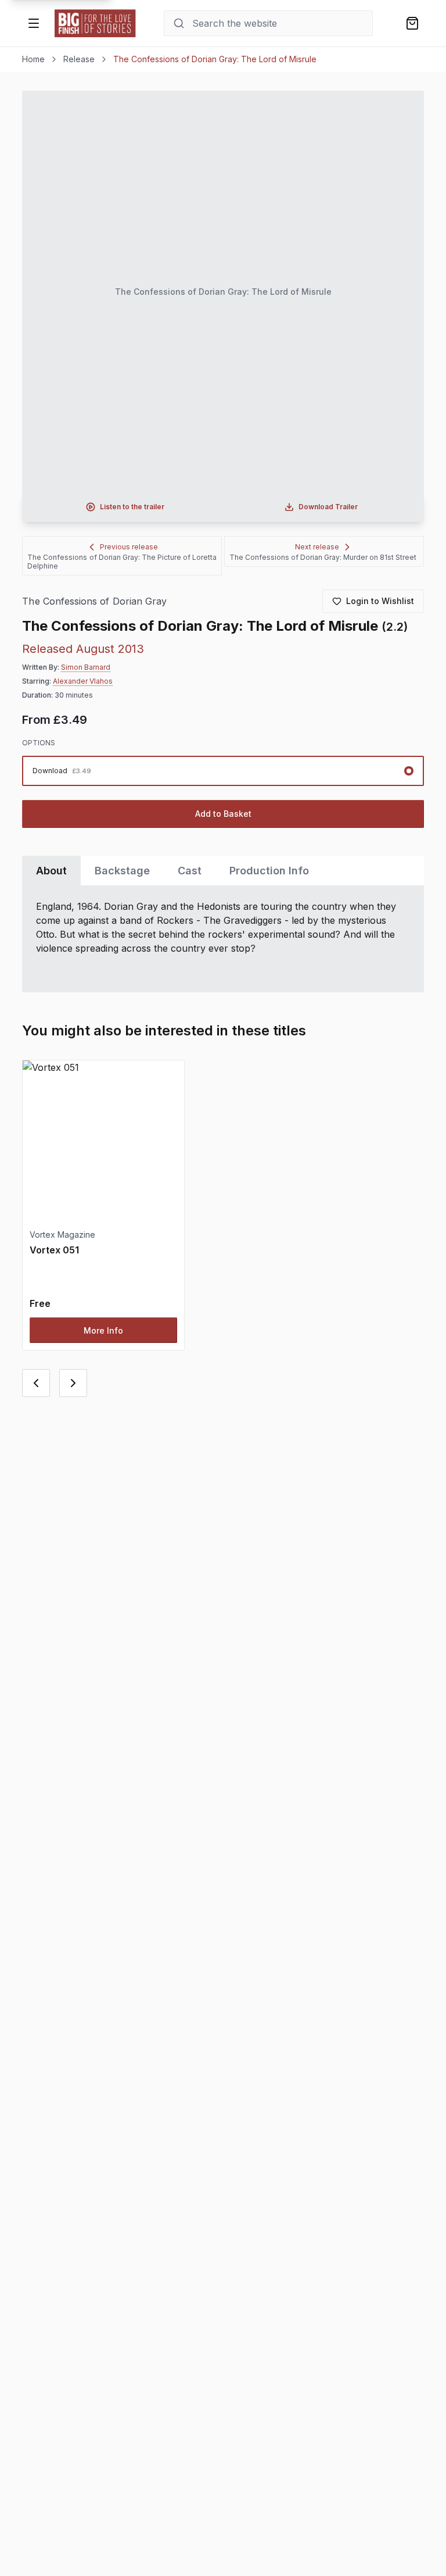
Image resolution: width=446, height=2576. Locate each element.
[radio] (223, 771)
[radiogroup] (223, 771)
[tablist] (223, 871)
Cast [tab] (190, 871)
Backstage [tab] (122, 871)
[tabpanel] (223, 939)
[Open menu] (34, 23)
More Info (103, 1330)
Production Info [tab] (269, 871)
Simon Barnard (86, 667)
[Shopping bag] (412, 23)
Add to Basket (223, 814)
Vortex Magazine (62, 1235)
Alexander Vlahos (83, 681)
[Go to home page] (95, 23)
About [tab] (51, 871)
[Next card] (73, 1383)
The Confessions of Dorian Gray (94, 601)
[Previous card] (36, 1383)
